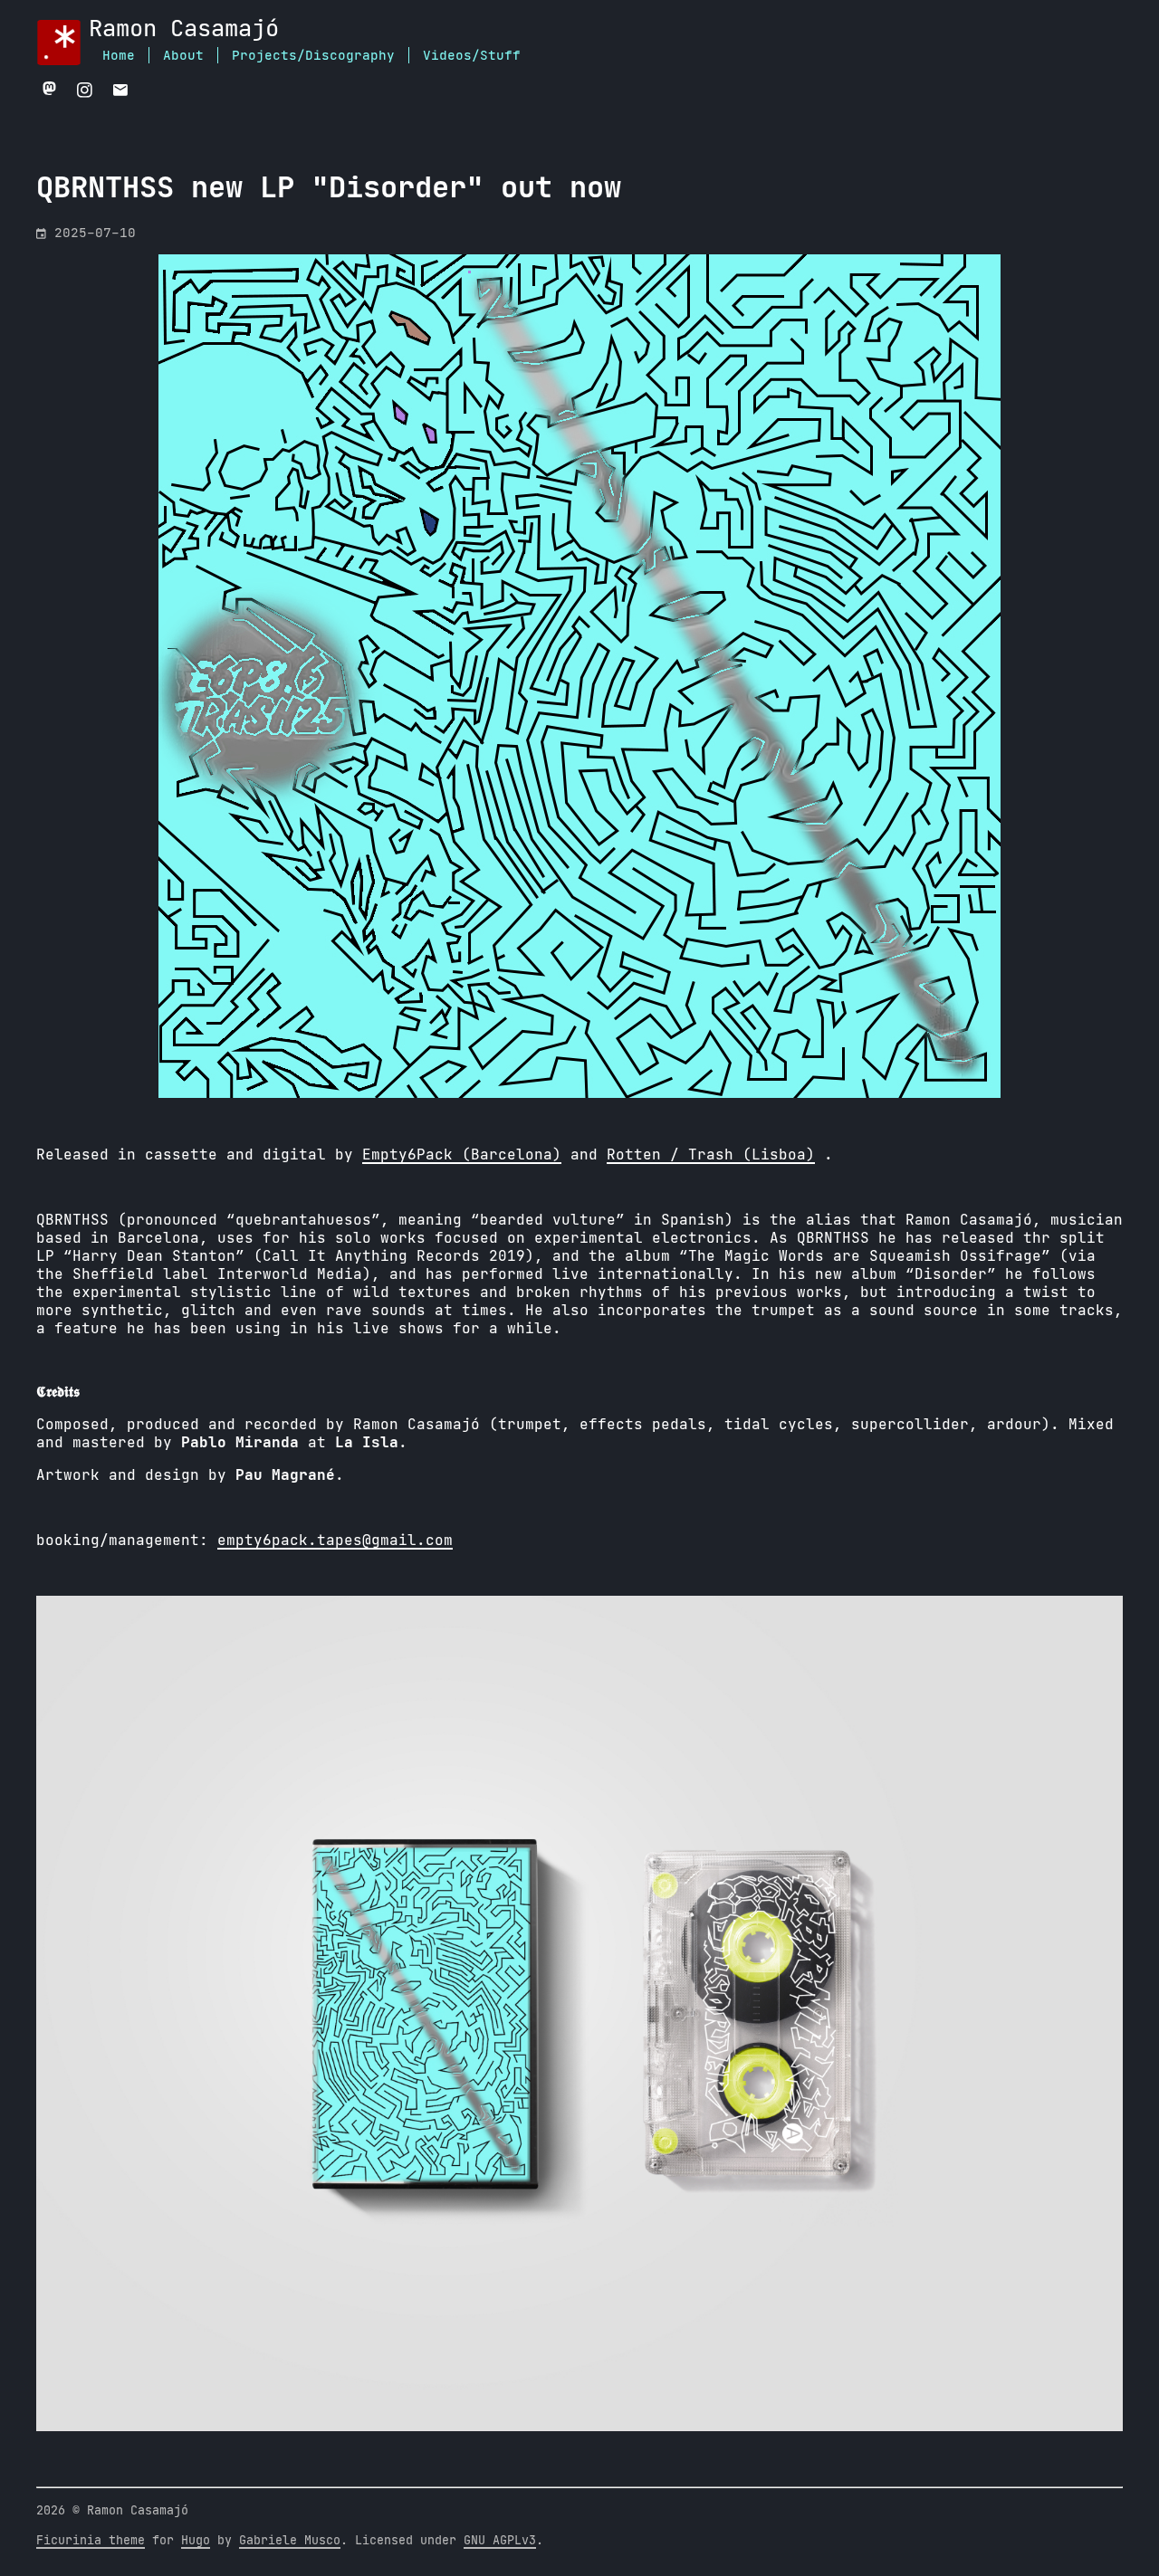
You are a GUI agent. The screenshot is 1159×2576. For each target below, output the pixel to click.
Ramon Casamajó (184, 29)
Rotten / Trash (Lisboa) (711, 1155)
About (183, 56)
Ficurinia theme (91, 2541)
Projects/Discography (313, 56)
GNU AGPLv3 (500, 2541)
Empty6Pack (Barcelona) (462, 1155)
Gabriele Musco (290, 2541)
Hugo (196, 2541)
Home (119, 56)
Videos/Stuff (472, 56)
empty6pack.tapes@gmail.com (335, 1541)
